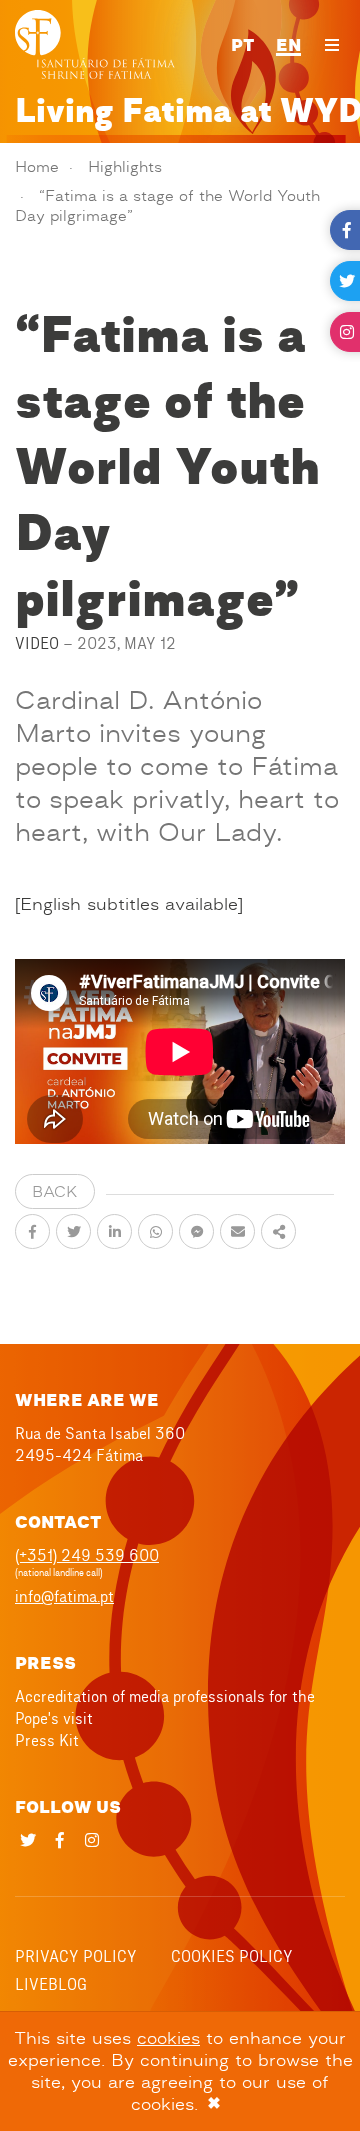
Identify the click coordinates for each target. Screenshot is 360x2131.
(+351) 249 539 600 (87, 1555)
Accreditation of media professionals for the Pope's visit (165, 1707)
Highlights (125, 167)
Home (37, 167)
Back (55, 1192)
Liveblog (51, 1984)
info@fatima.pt (64, 1596)
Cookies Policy (232, 1956)
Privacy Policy (76, 1956)
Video (37, 643)
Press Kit (47, 1740)
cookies (168, 2038)
